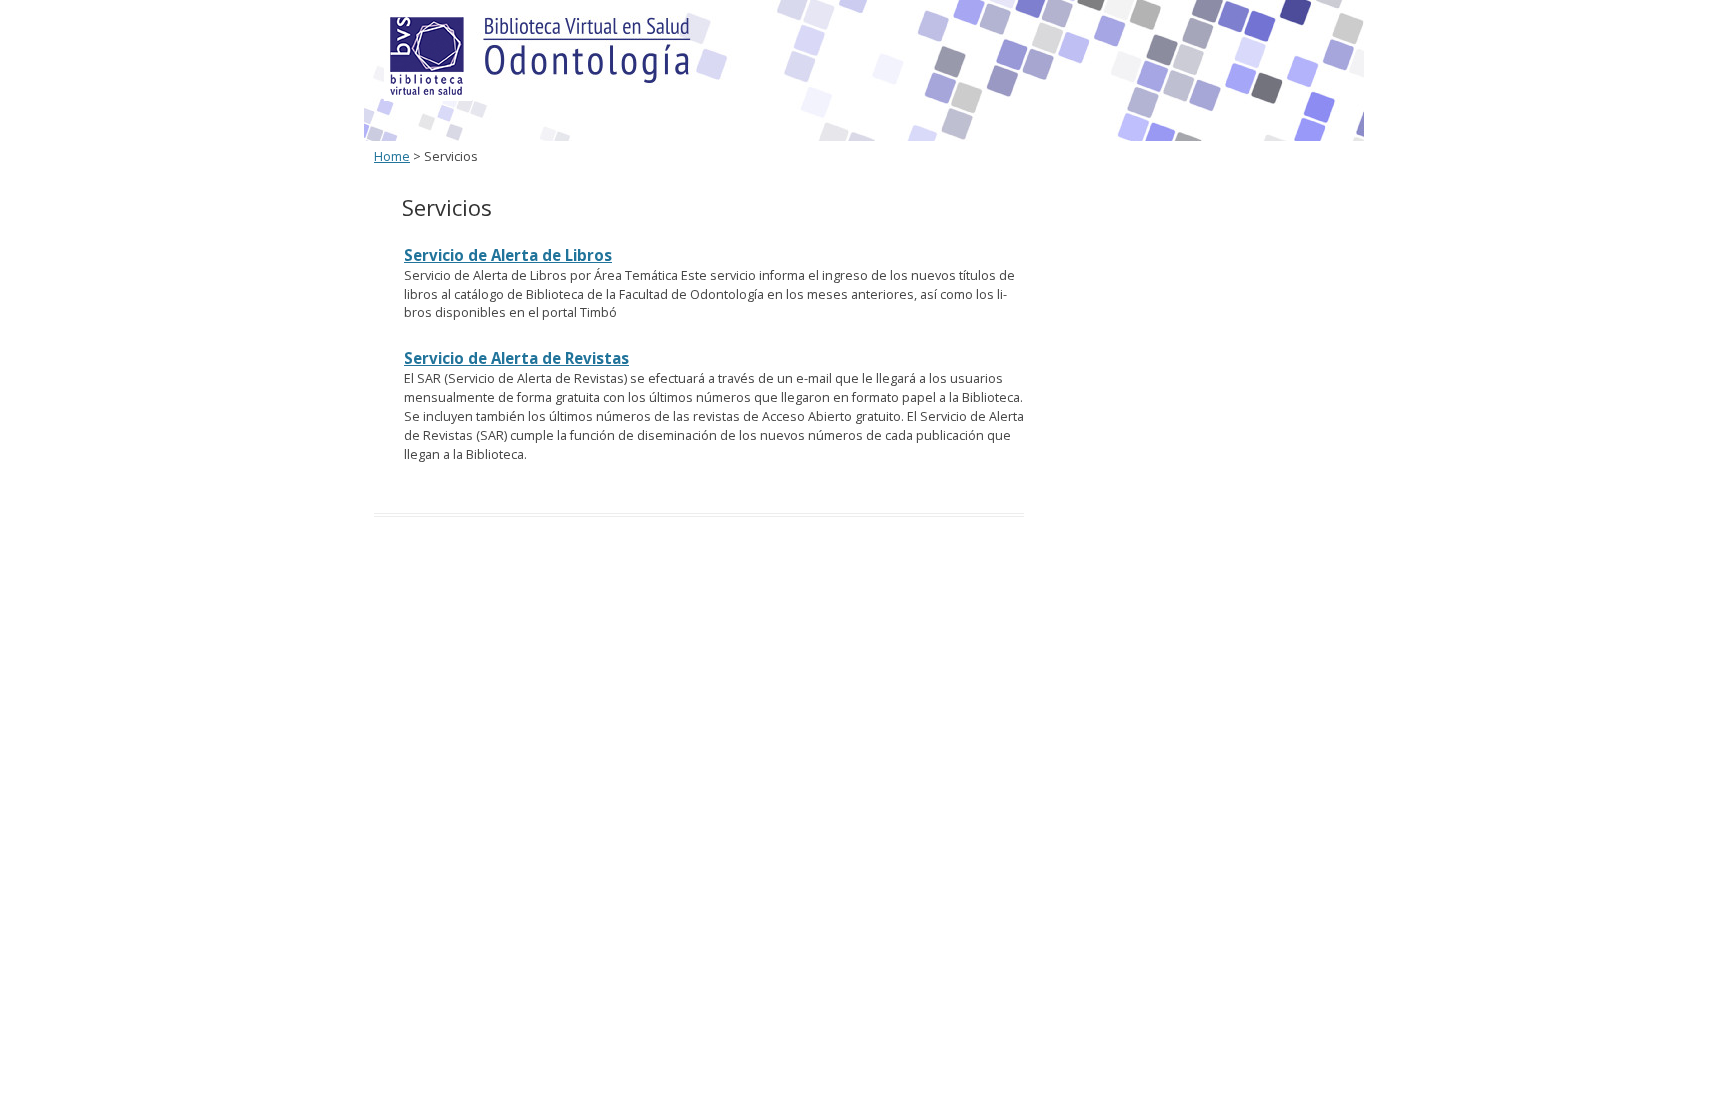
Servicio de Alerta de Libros (508, 255)
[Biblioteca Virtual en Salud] (428, 96)
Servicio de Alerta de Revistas (516, 358)
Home (392, 156)
